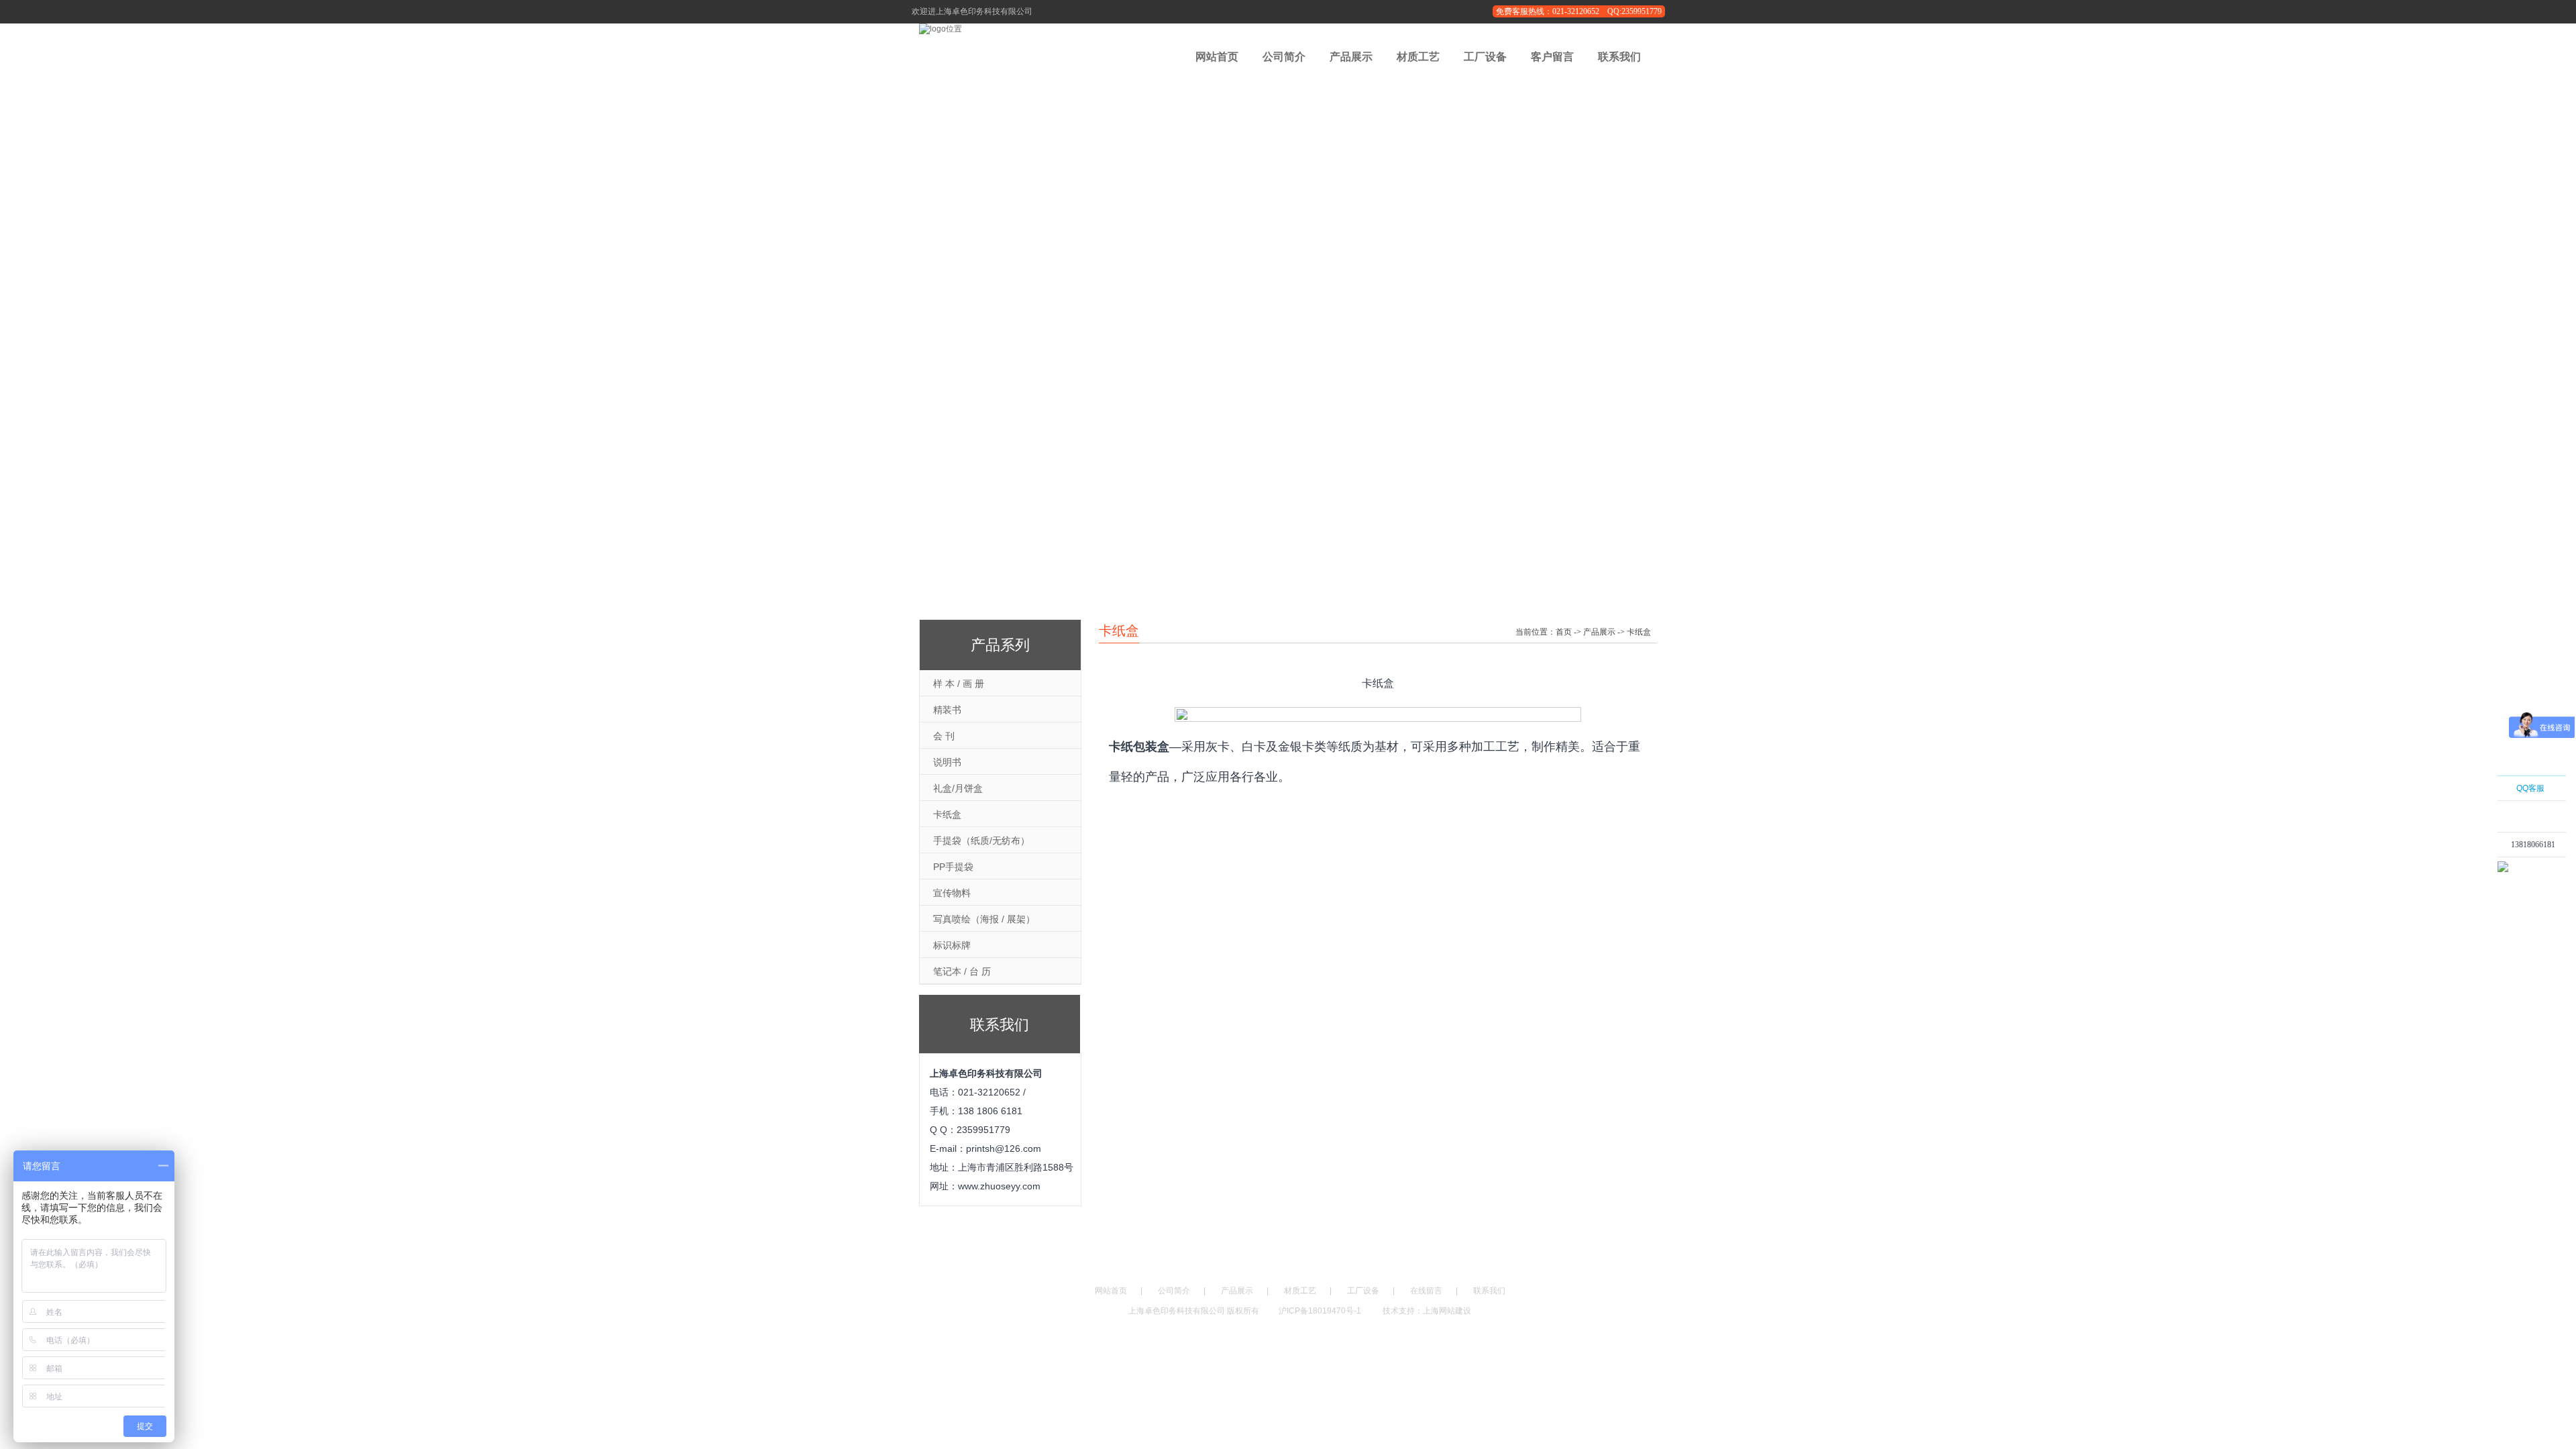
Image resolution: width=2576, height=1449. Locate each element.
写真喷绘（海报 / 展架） (984, 919)
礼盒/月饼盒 (958, 788)
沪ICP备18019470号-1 (1321, 1311)
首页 (1564, 632)
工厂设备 (1485, 57)
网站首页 (1217, 57)
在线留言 (1426, 1291)
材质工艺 (1418, 57)
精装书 (947, 710)
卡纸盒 (947, 814)
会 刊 (944, 736)
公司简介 (1284, 57)
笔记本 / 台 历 (962, 971)
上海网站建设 (1447, 1311)
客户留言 (1552, 57)
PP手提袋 (953, 867)
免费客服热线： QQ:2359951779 (1579, 11)
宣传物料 (952, 893)
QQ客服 (2530, 788)
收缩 (2480, 863)
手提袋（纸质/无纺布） (981, 841)
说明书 (947, 762)
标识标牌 (952, 945)
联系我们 (1619, 57)
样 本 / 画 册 (959, 684)
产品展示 (1351, 57)
